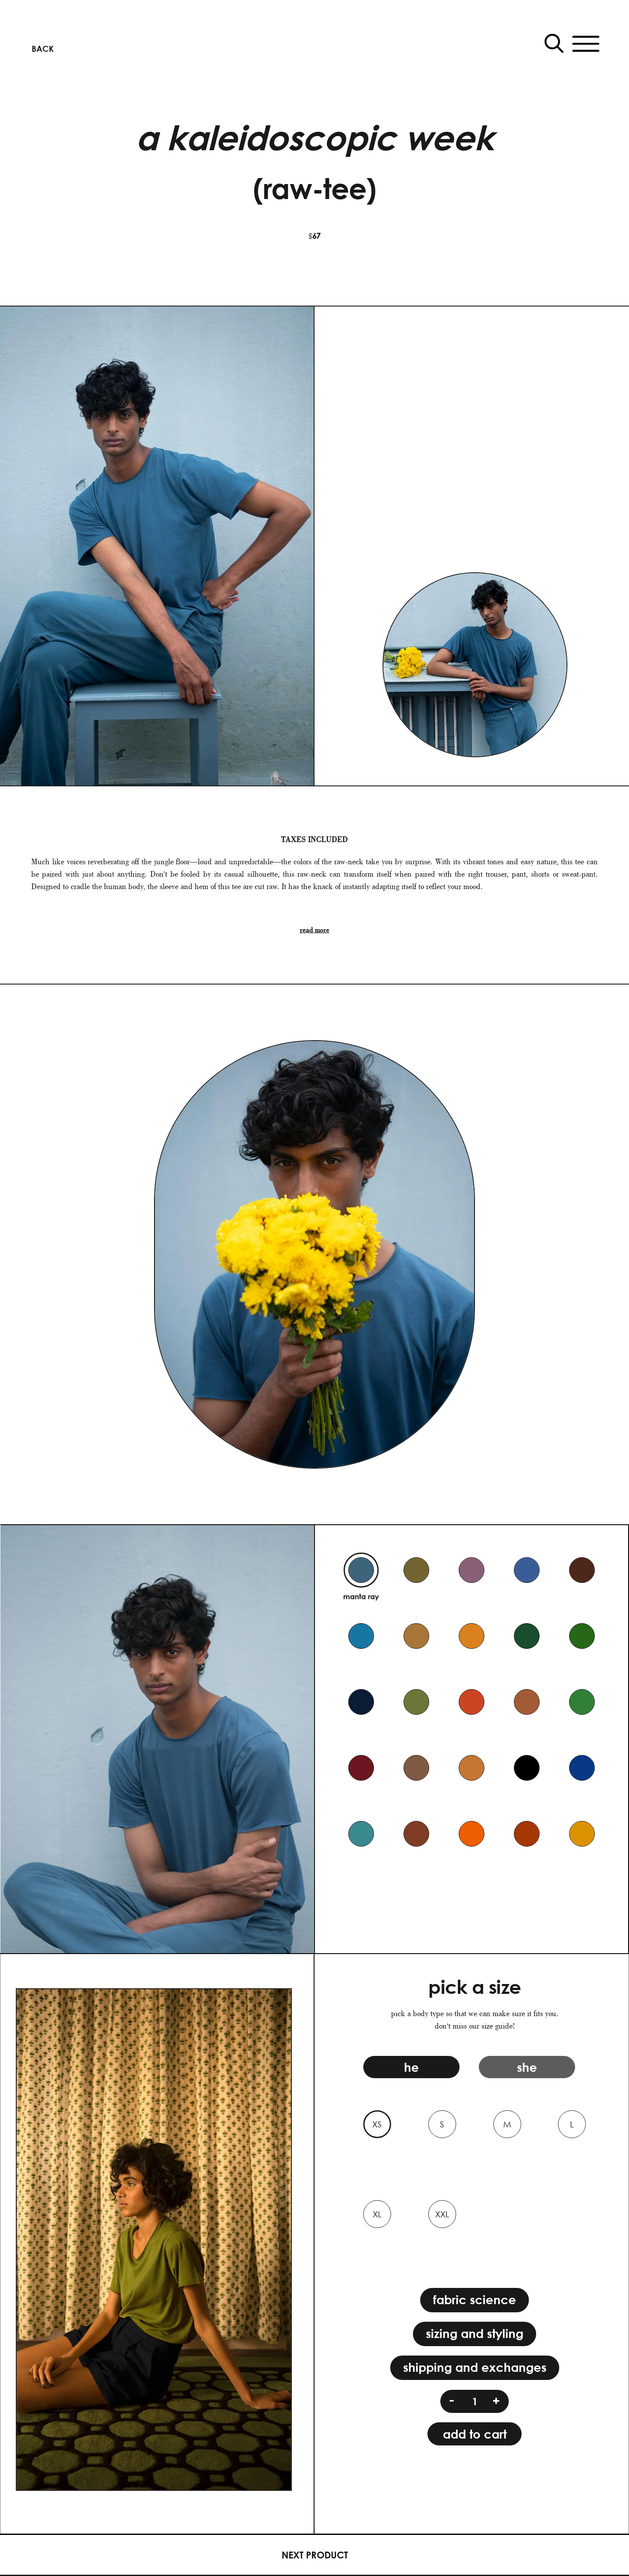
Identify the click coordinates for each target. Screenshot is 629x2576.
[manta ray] (361, 1570)
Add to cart (475, 2434)
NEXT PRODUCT (315, 2555)
